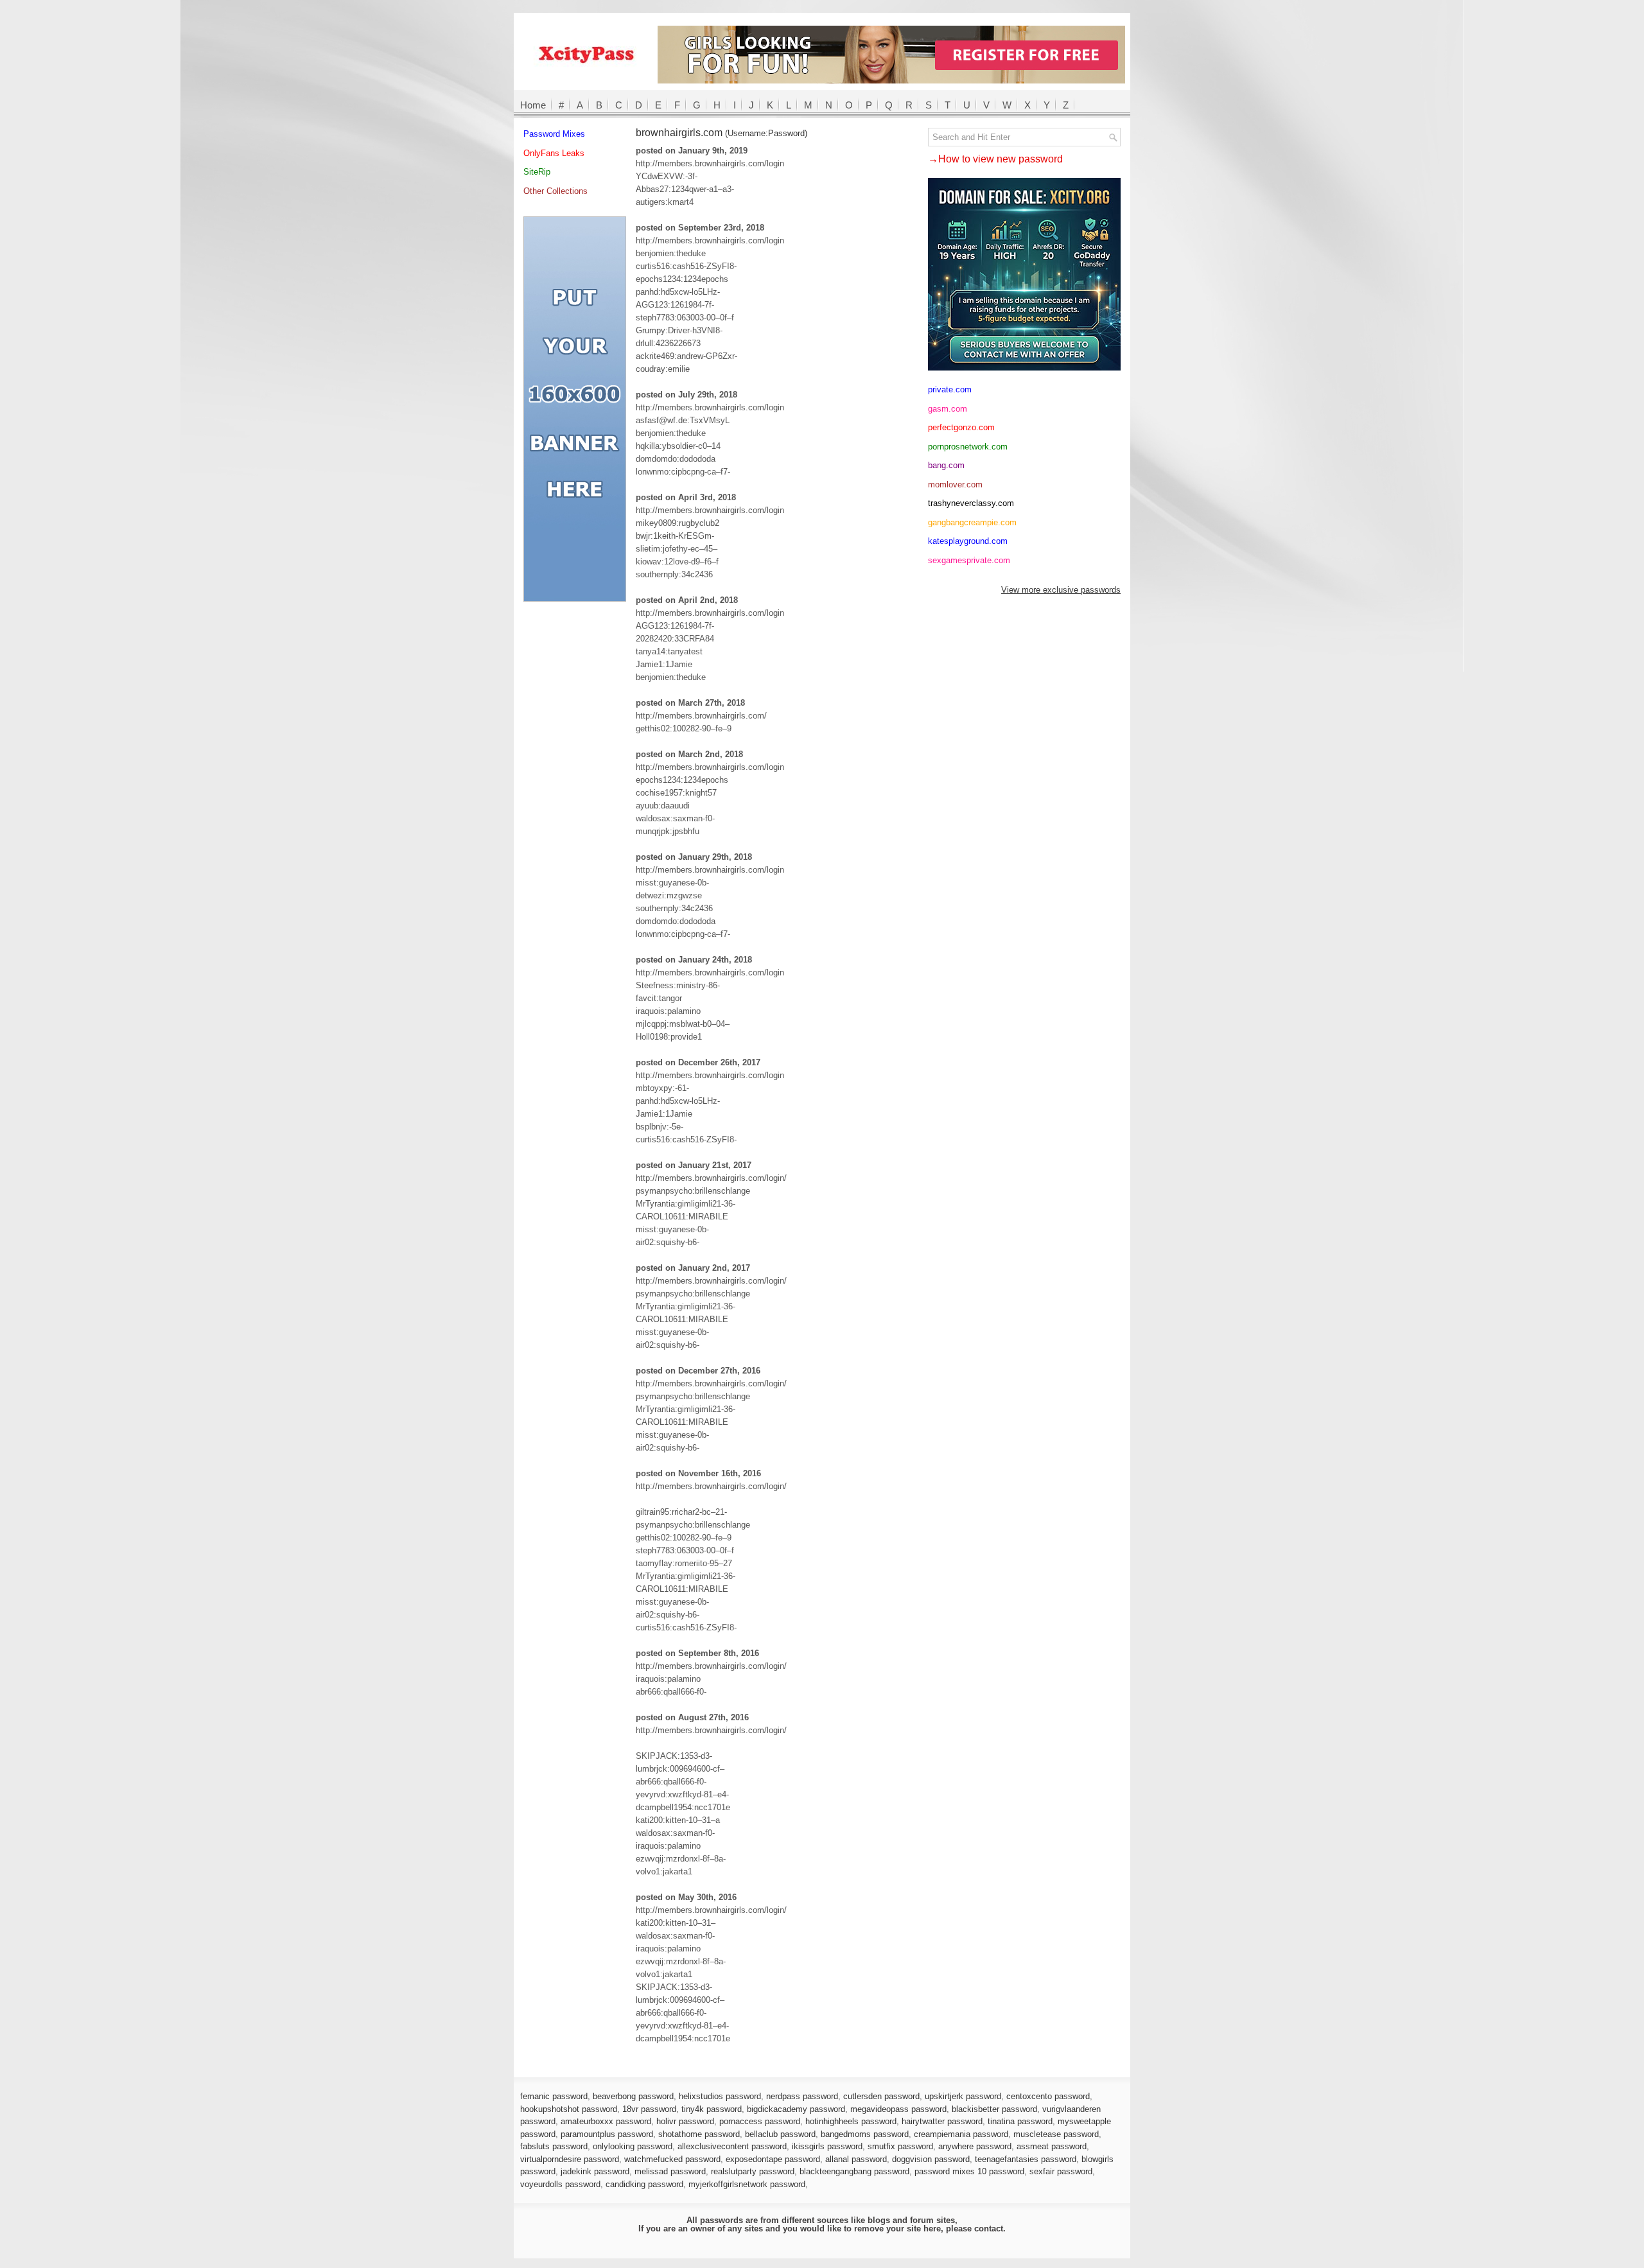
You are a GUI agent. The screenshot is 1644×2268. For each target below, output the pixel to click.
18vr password (649, 2109)
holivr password (685, 2121)
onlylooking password (633, 2146)
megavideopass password (898, 2109)
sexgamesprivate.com (969, 560)
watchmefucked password (672, 2159)
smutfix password (900, 2146)
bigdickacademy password (796, 2109)
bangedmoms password (865, 2134)
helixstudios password (720, 2096)
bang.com (946, 465)
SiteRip (537, 172)
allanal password (856, 2159)
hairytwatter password (942, 2121)
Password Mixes (554, 134)
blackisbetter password (994, 2109)
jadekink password (595, 2171)
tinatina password (1020, 2121)
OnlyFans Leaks (554, 153)
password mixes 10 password (969, 2171)
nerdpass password (802, 2096)
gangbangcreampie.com (972, 522)
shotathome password (699, 2134)
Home (533, 105)
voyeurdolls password (560, 2184)
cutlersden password (881, 2096)
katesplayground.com (968, 541)
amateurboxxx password (606, 2121)
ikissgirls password (827, 2146)
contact (989, 2229)
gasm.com (948, 409)
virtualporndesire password (570, 2159)
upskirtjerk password (963, 2096)
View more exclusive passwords (1061, 590)
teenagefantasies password (1026, 2159)
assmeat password (1052, 2146)
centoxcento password (1048, 2096)
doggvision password (931, 2159)
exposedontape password (773, 2159)
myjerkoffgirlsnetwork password (747, 2184)
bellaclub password (780, 2134)
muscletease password (1056, 2134)
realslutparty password (753, 2171)
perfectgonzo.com (961, 427)
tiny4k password (712, 2109)
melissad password (670, 2171)
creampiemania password (961, 2134)
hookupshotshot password (569, 2109)
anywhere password (975, 2146)
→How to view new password (995, 159)
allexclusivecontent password (732, 2146)
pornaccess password (760, 2121)
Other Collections (555, 191)
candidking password (644, 2184)
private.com (950, 389)
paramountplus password (607, 2134)
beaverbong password (633, 2096)
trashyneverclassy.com (971, 503)
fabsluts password (554, 2146)
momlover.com (955, 484)
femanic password (554, 2096)
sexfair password (1061, 2171)
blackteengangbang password (854, 2171)
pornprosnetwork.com (968, 447)
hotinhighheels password (851, 2121)
